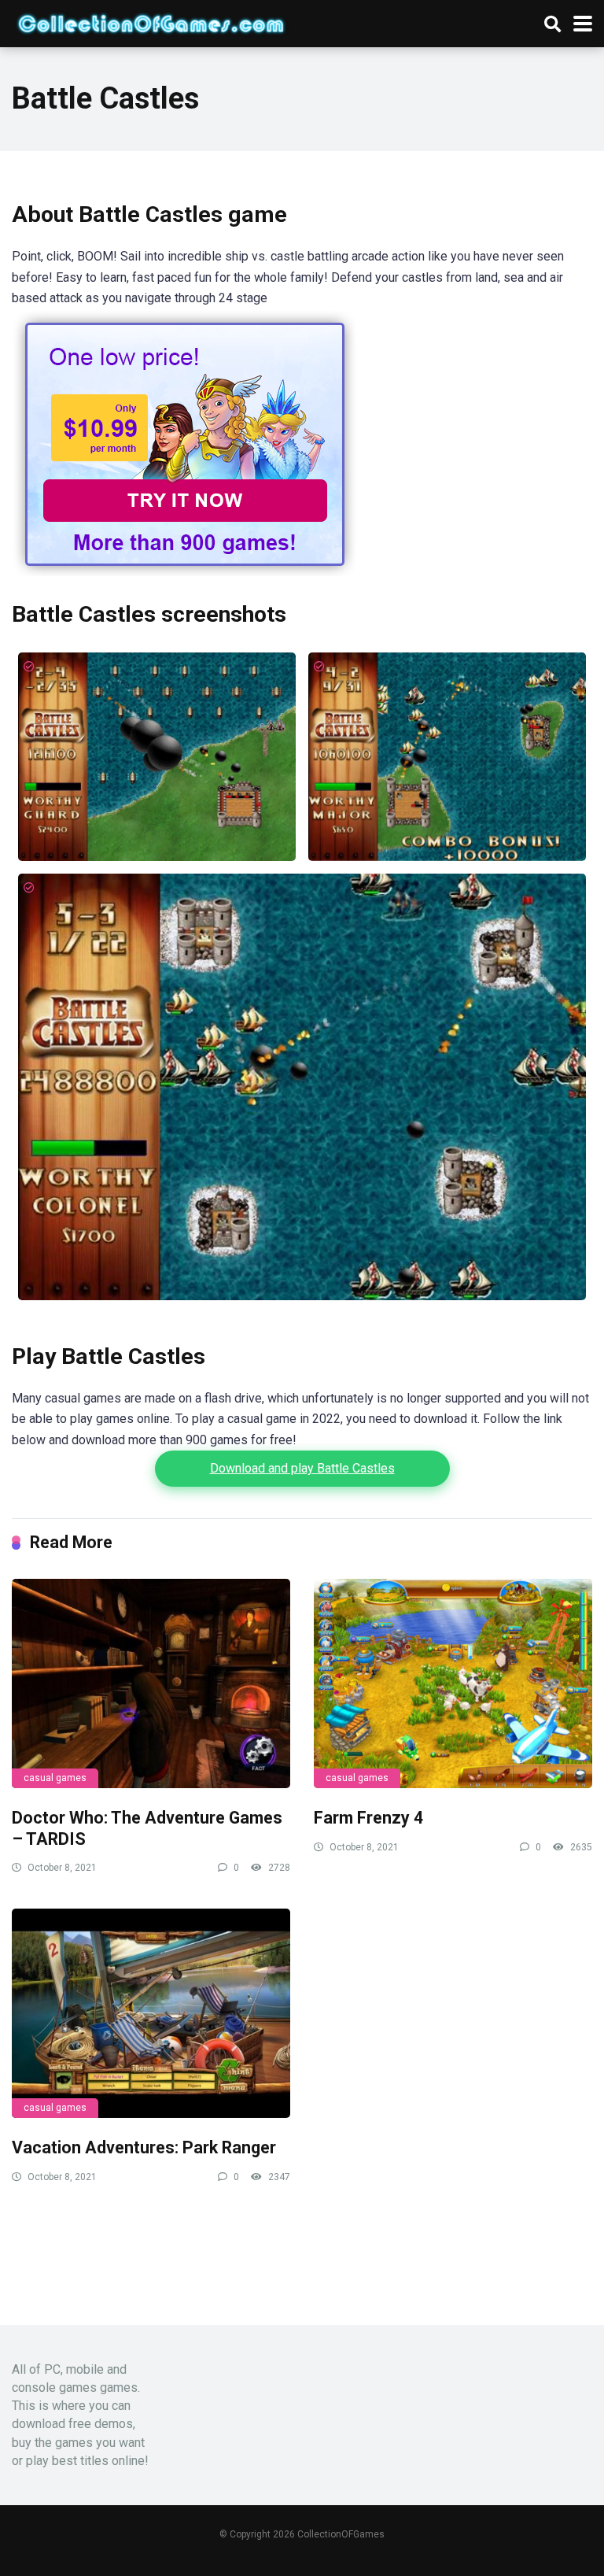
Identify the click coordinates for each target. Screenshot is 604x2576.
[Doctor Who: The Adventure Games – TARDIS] (151, 1683)
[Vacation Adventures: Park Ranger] (151, 2013)
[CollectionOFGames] (151, 22)
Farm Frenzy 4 (368, 1818)
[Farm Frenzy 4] (453, 1683)
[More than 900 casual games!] (185, 572)
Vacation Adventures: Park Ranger (144, 2147)
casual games (55, 1778)
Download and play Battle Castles (302, 1468)
